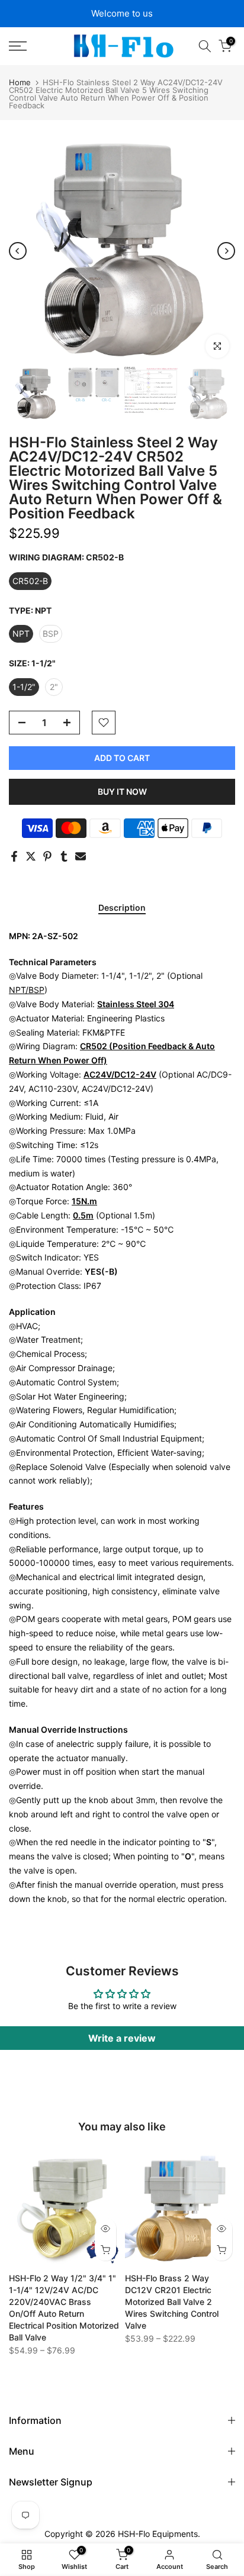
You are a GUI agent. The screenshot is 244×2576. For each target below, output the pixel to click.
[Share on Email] (81, 856)
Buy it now (122, 792)
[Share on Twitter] (31, 856)
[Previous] (18, 251)
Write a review (122, 2038)
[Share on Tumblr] (64, 856)
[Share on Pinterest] (47, 856)
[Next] (226, 251)
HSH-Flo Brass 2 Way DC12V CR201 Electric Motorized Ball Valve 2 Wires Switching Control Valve (172, 2302)
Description (122, 908)
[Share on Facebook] (14, 856)
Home (20, 83)
